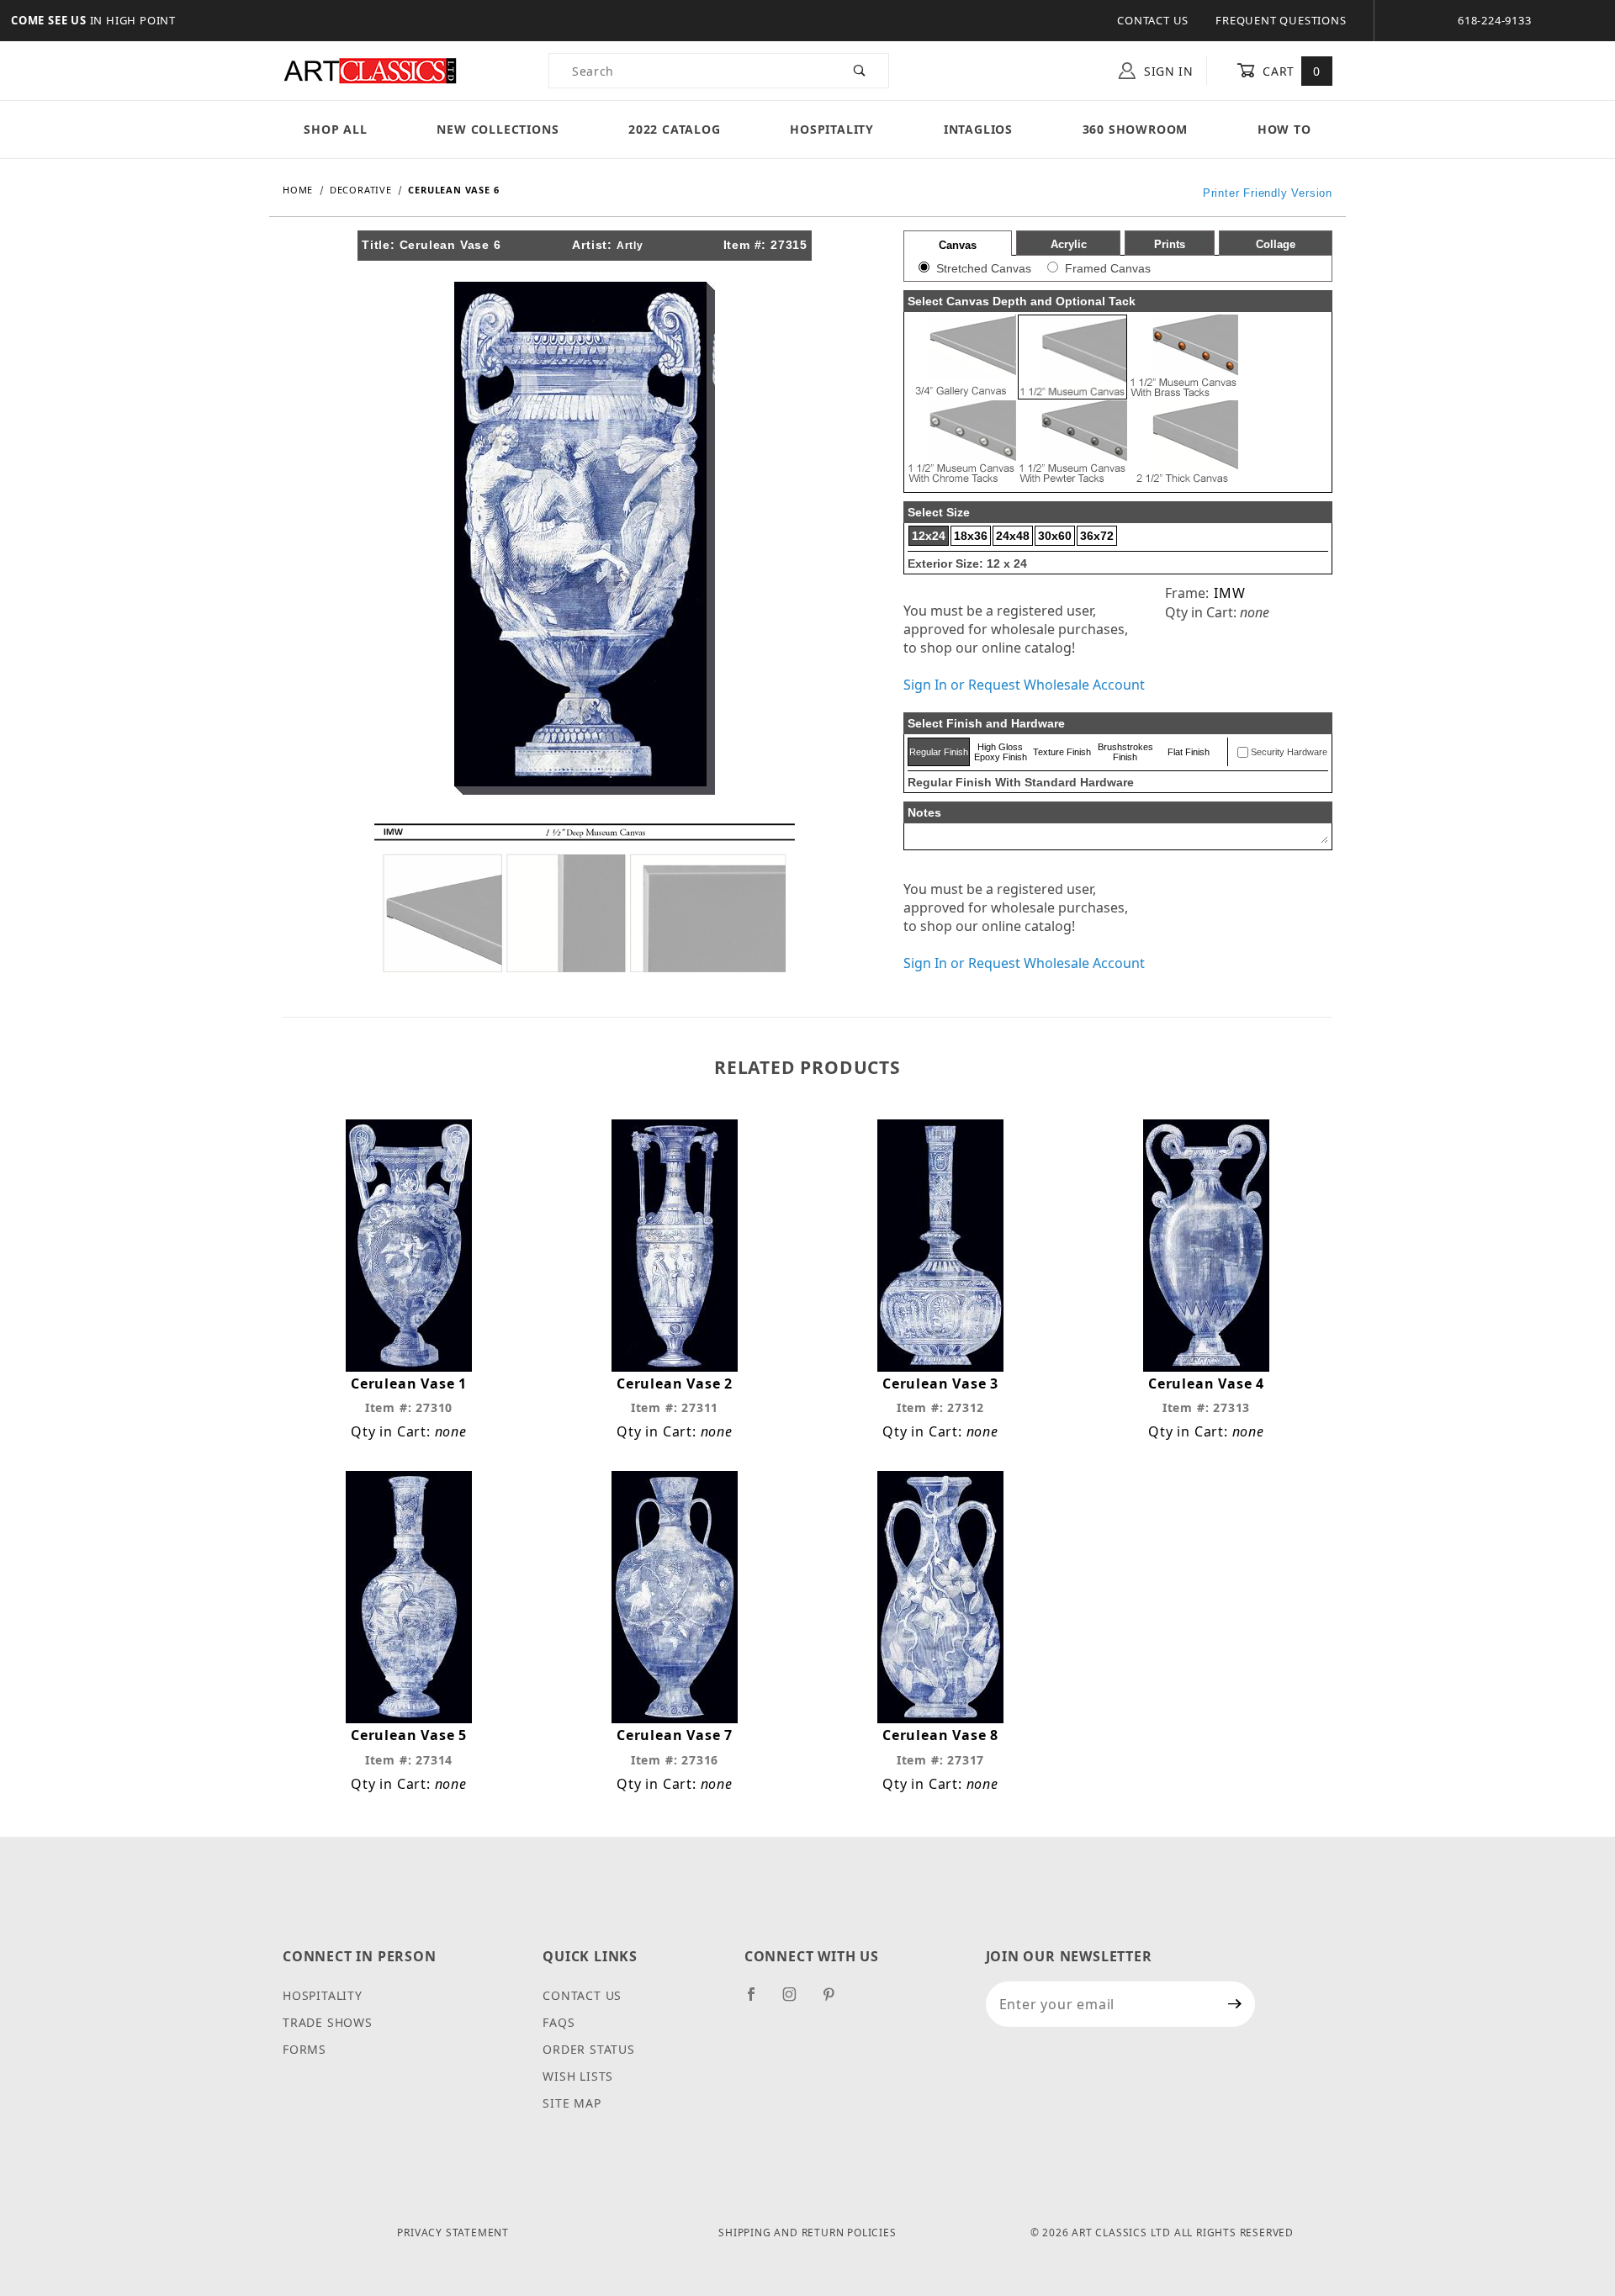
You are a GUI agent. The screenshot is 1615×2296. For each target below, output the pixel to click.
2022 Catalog (675, 129)
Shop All (335, 129)
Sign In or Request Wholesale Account (1024, 685)
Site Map (572, 2103)
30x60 (1055, 536)
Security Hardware (1289, 752)
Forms (304, 2049)
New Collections (498, 129)
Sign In (1167, 71)
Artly (630, 246)
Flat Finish (1189, 752)
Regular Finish (939, 752)
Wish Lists (578, 2076)
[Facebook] (758, 2001)
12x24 (929, 536)
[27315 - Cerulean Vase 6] (585, 537)
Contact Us (1153, 20)
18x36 (971, 536)
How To (1284, 129)
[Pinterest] (836, 2001)
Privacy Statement (453, 2233)
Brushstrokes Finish (1125, 752)
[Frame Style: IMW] (585, 897)
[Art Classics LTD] (370, 69)
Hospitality (832, 129)
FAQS (559, 2022)
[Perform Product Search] (860, 71)
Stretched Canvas (984, 268)
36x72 (1097, 536)
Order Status (589, 2049)
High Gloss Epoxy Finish (1001, 752)
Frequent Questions (1281, 20)
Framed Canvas (1108, 268)
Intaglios (978, 129)
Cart (1290, 71)
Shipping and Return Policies (807, 2233)
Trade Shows (328, 2022)
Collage (1276, 244)
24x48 (1013, 536)
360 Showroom (1136, 129)
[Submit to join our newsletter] (1235, 2004)
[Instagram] (797, 2001)
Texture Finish (1062, 752)
